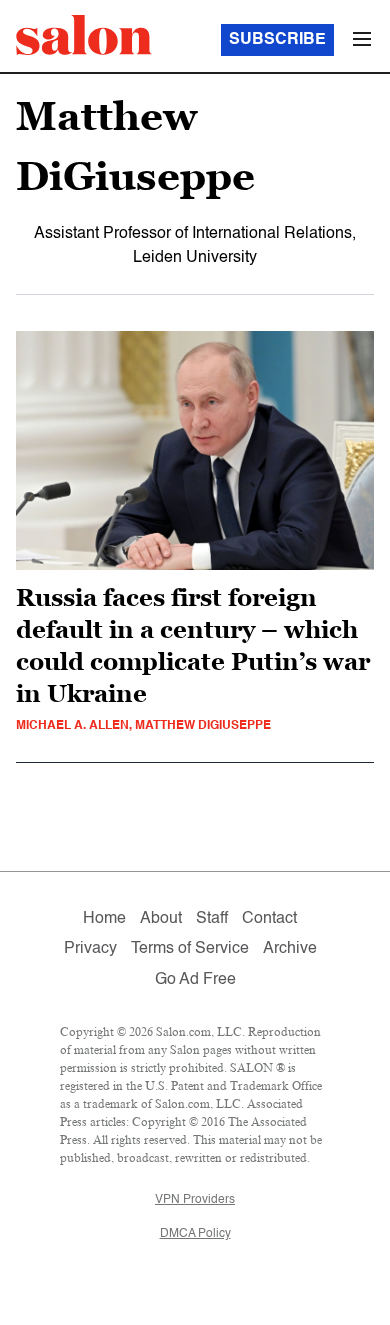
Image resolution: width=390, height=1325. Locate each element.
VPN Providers (195, 1200)
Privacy (90, 949)
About (161, 919)
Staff (212, 919)
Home (104, 919)
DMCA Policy (195, 1234)
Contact (269, 919)
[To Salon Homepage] (84, 35)
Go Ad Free (195, 980)
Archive (290, 949)
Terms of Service (190, 949)
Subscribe (277, 40)
